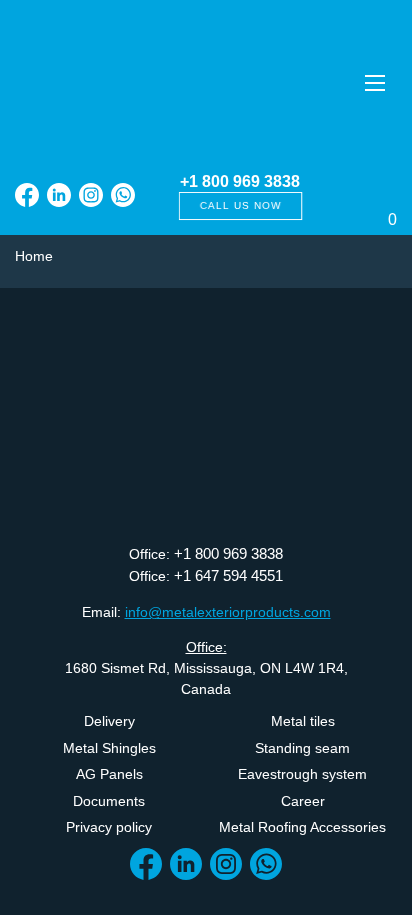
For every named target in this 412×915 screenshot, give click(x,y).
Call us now (240, 205)
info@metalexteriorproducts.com (228, 612)
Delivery (109, 721)
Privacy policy (109, 827)
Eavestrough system (302, 774)
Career (303, 801)
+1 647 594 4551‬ (228, 575)
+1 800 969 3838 (240, 181)
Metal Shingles (109, 748)
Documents (109, 801)
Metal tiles (303, 721)
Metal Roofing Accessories (302, 827)
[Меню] (374, 82)
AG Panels (109, 774)
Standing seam (302, 748)
